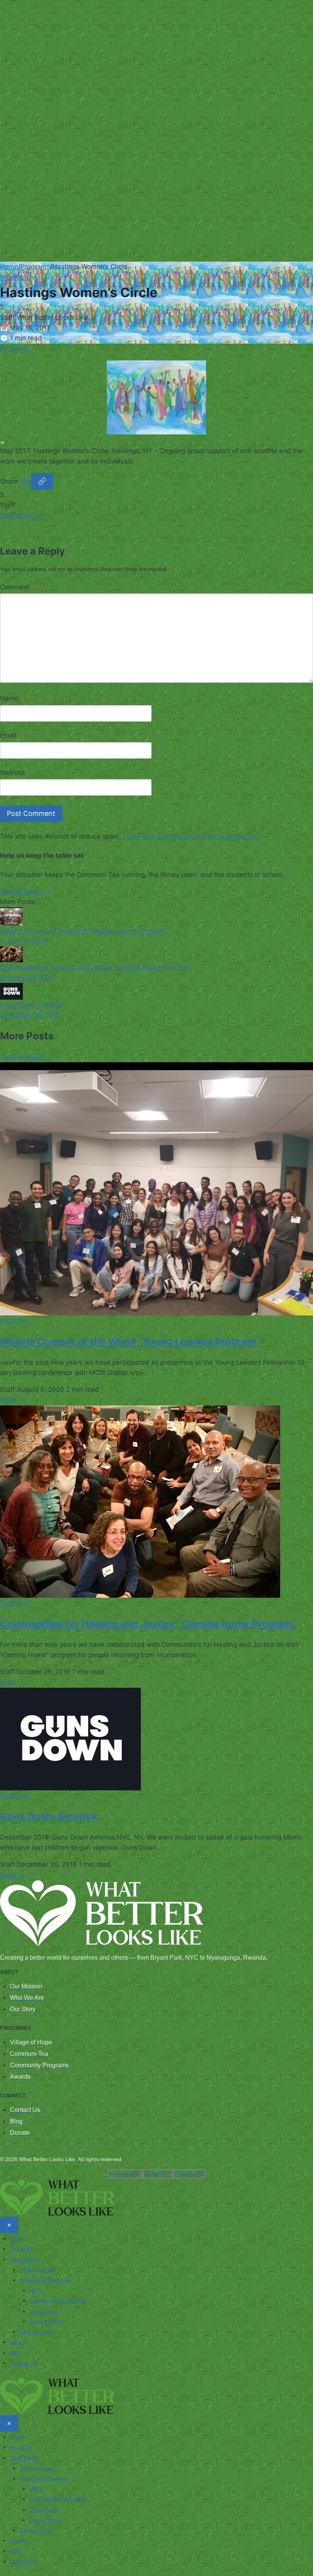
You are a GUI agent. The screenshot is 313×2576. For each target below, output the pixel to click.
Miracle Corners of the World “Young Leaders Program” (130, 1341)
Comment (18, 587)
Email (11, 735)
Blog (15, 2352)
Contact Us (23, 2363)
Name (12, 698)
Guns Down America (48, 1816)
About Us (21, 2249)
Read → (12, 1400)
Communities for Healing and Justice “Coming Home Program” (148, 1623)
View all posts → (25, 1057)
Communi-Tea (36, 2332)
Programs (35, 267)
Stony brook (44, 2311)
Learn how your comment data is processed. (191, 836)
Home (9, 267)
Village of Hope (37, 2270)
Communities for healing (58, 2301)
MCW (36, 2290)
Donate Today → (26, 891)
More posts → (21, 515)
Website (12, 773)
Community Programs (45, 2280)
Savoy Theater (46, 2322)
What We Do (24, 2259)
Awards (19, 2342)
